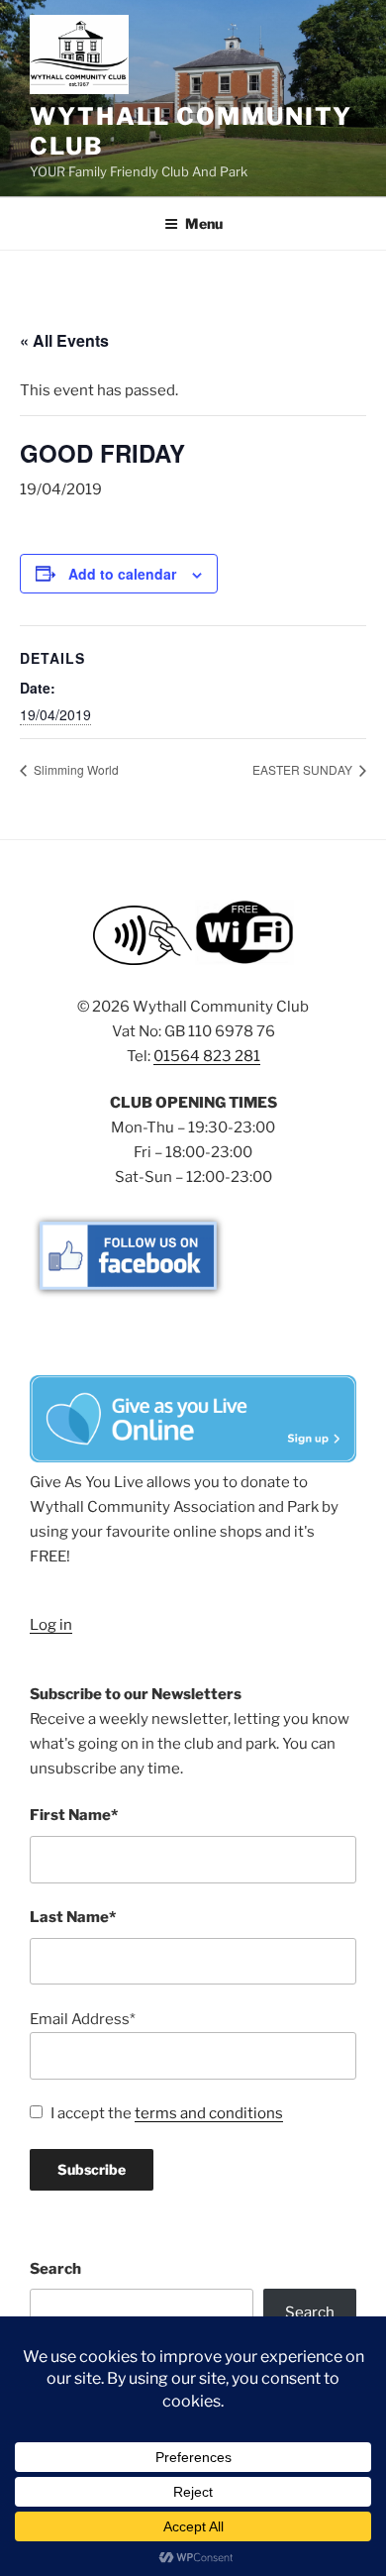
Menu (204, 223)
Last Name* (73, 1917)
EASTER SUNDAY (304, 769)
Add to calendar (122, 574)
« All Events (64, 340)
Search (55, 2269)
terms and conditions (209, 2113)
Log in (51, 1625)
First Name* (74, 1815)
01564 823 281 (207, 1056)
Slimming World (75, 769)
